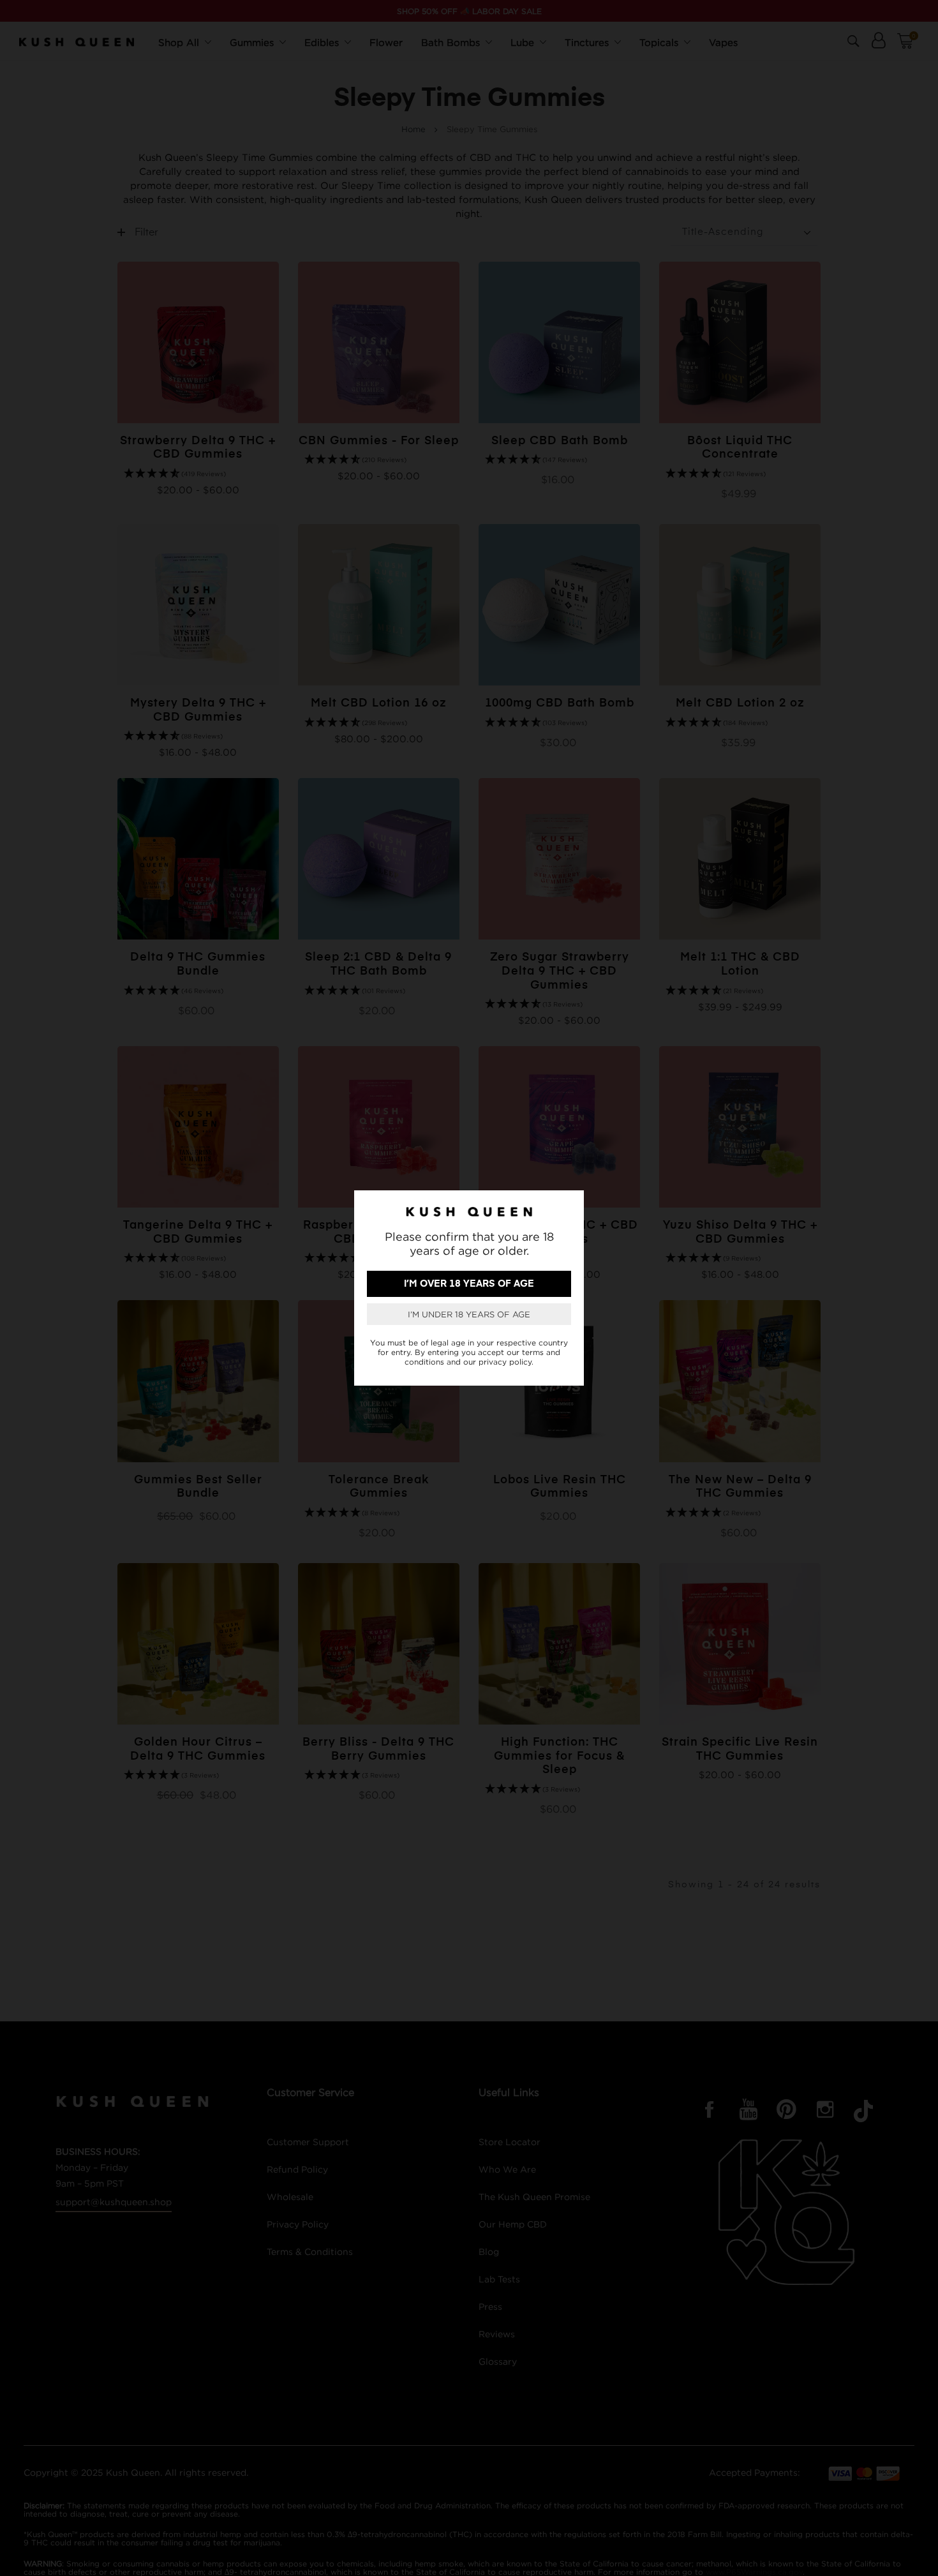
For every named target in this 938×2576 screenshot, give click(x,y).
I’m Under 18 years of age (469, 1314)
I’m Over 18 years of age (469, 1284)
